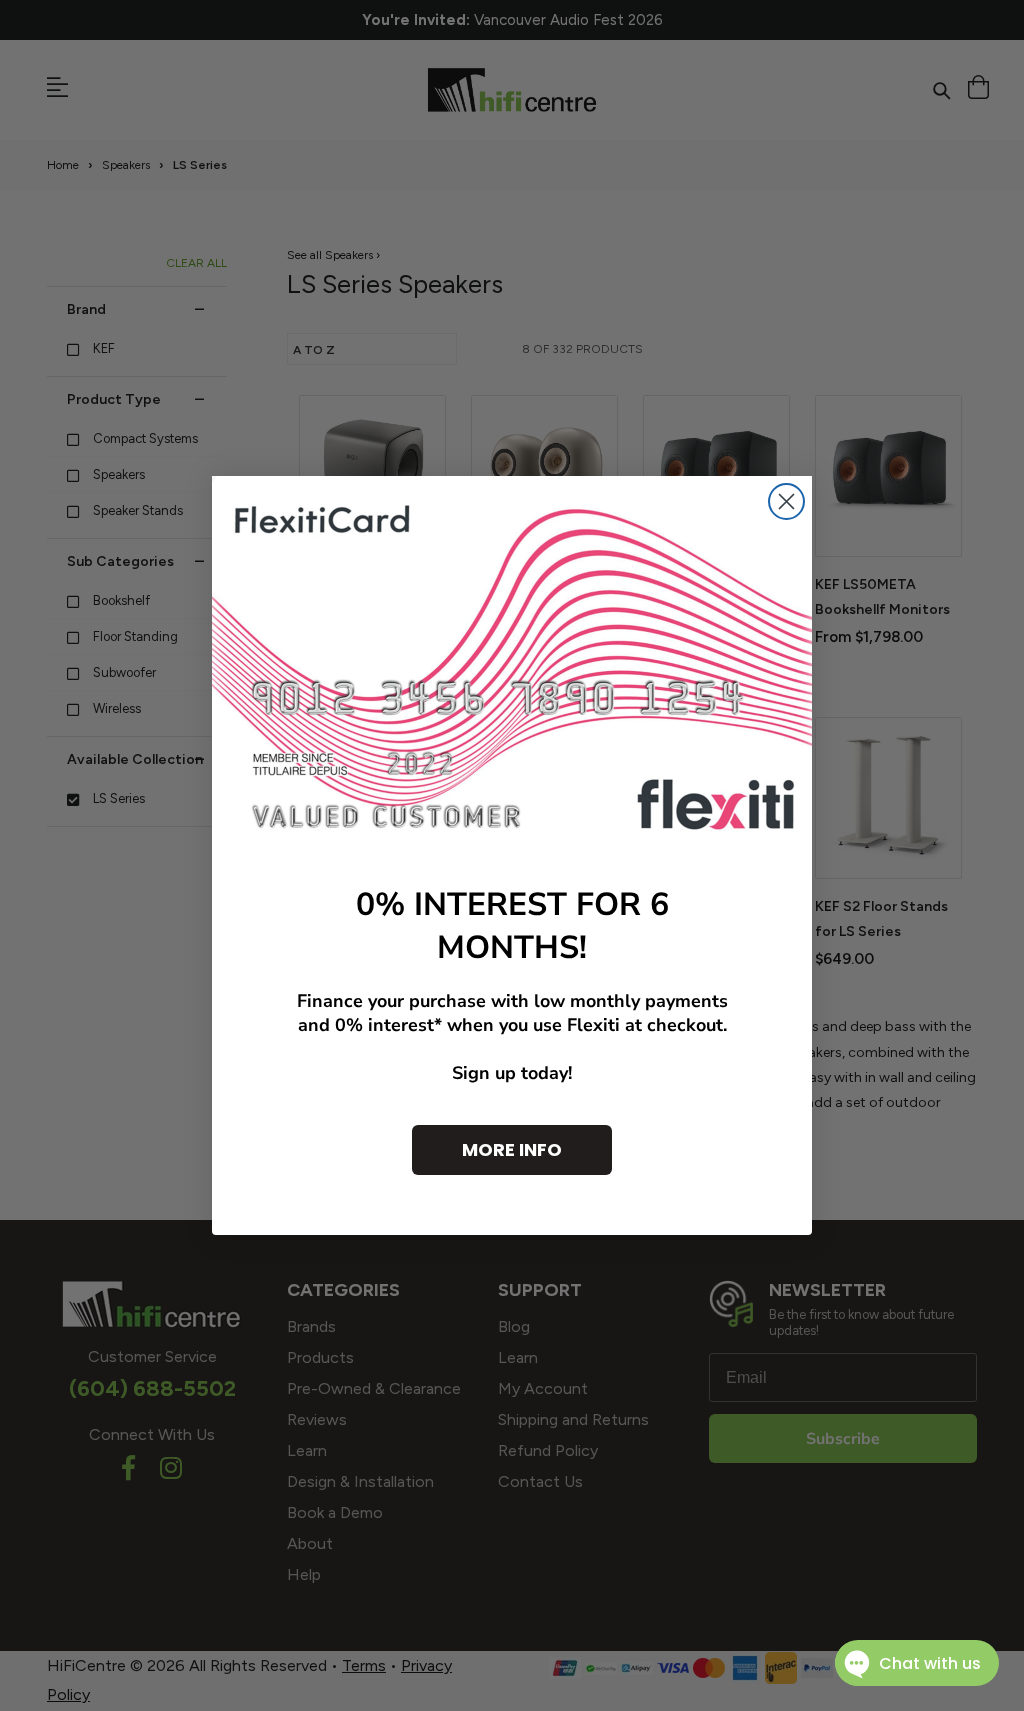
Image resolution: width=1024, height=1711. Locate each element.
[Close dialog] (786, 501)
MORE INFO (512, 1149)
